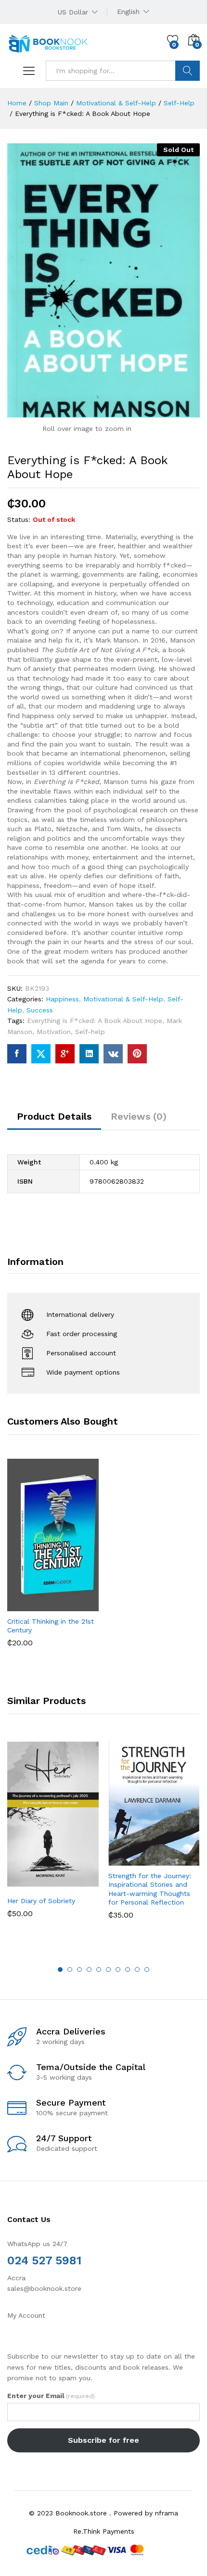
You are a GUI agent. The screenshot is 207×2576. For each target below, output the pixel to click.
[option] (53, 1560)
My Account (26, 2315)
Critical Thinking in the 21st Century (51, 1626)
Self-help (90, 1032)
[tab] (54, 1121)
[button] (29, 1605)
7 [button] (118, 1970)
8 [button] (128, 1970)
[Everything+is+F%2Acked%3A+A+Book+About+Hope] (41, 1054)
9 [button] (137, 1970)
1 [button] (60, 1970)
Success (40, 1010)
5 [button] (99, 1970)
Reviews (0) (139, 1116)
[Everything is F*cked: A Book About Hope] (17, 1054)
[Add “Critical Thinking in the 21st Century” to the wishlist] (74, 1605)
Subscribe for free (103, 2440)
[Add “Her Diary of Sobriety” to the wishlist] (74, 1885)
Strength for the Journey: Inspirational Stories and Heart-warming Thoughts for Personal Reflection (150, 1889)
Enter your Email (51, 2396)
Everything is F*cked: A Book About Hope (95, 1021)
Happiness (62, 999)
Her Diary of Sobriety (41, 1901)
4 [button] (89, 1970)
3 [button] (79, 1970)
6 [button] (108, 1970)
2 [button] (70, 1970)
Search (188, 71)
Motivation (54, 1032)
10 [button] (147, 1970)
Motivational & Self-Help (123, 999)
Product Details (54, 1116)
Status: (19, 519)
